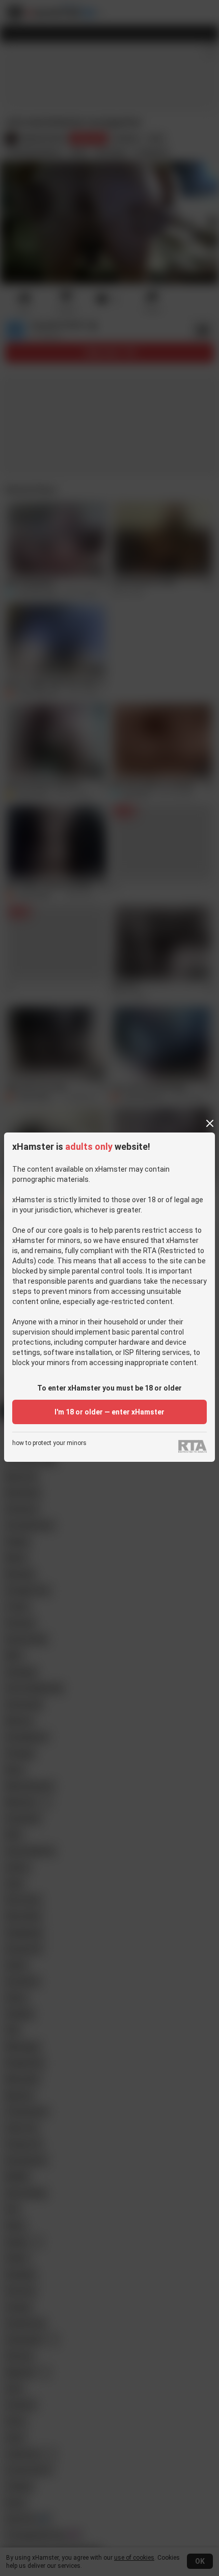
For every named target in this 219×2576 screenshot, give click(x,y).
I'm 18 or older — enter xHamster (109, 1412)
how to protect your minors (49, 1443)
